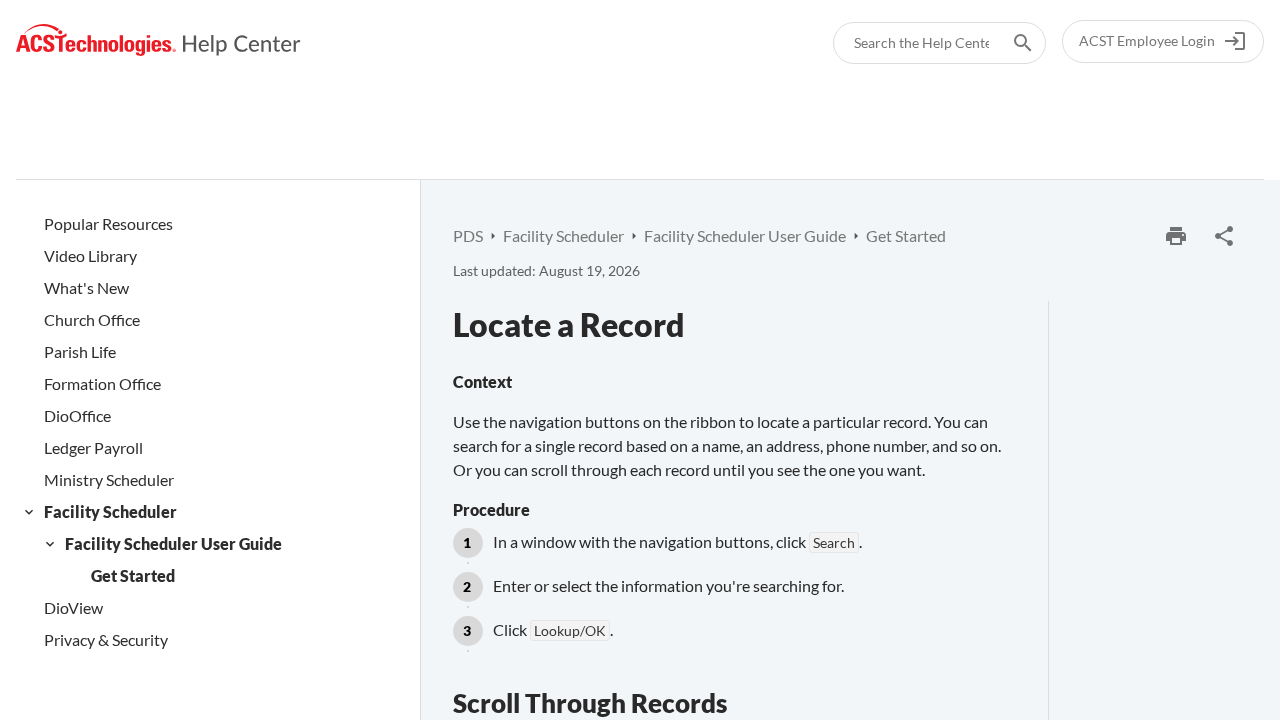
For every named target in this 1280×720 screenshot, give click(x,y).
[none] (1224, 236)
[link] (158, 40)
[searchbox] (1009, 43)
